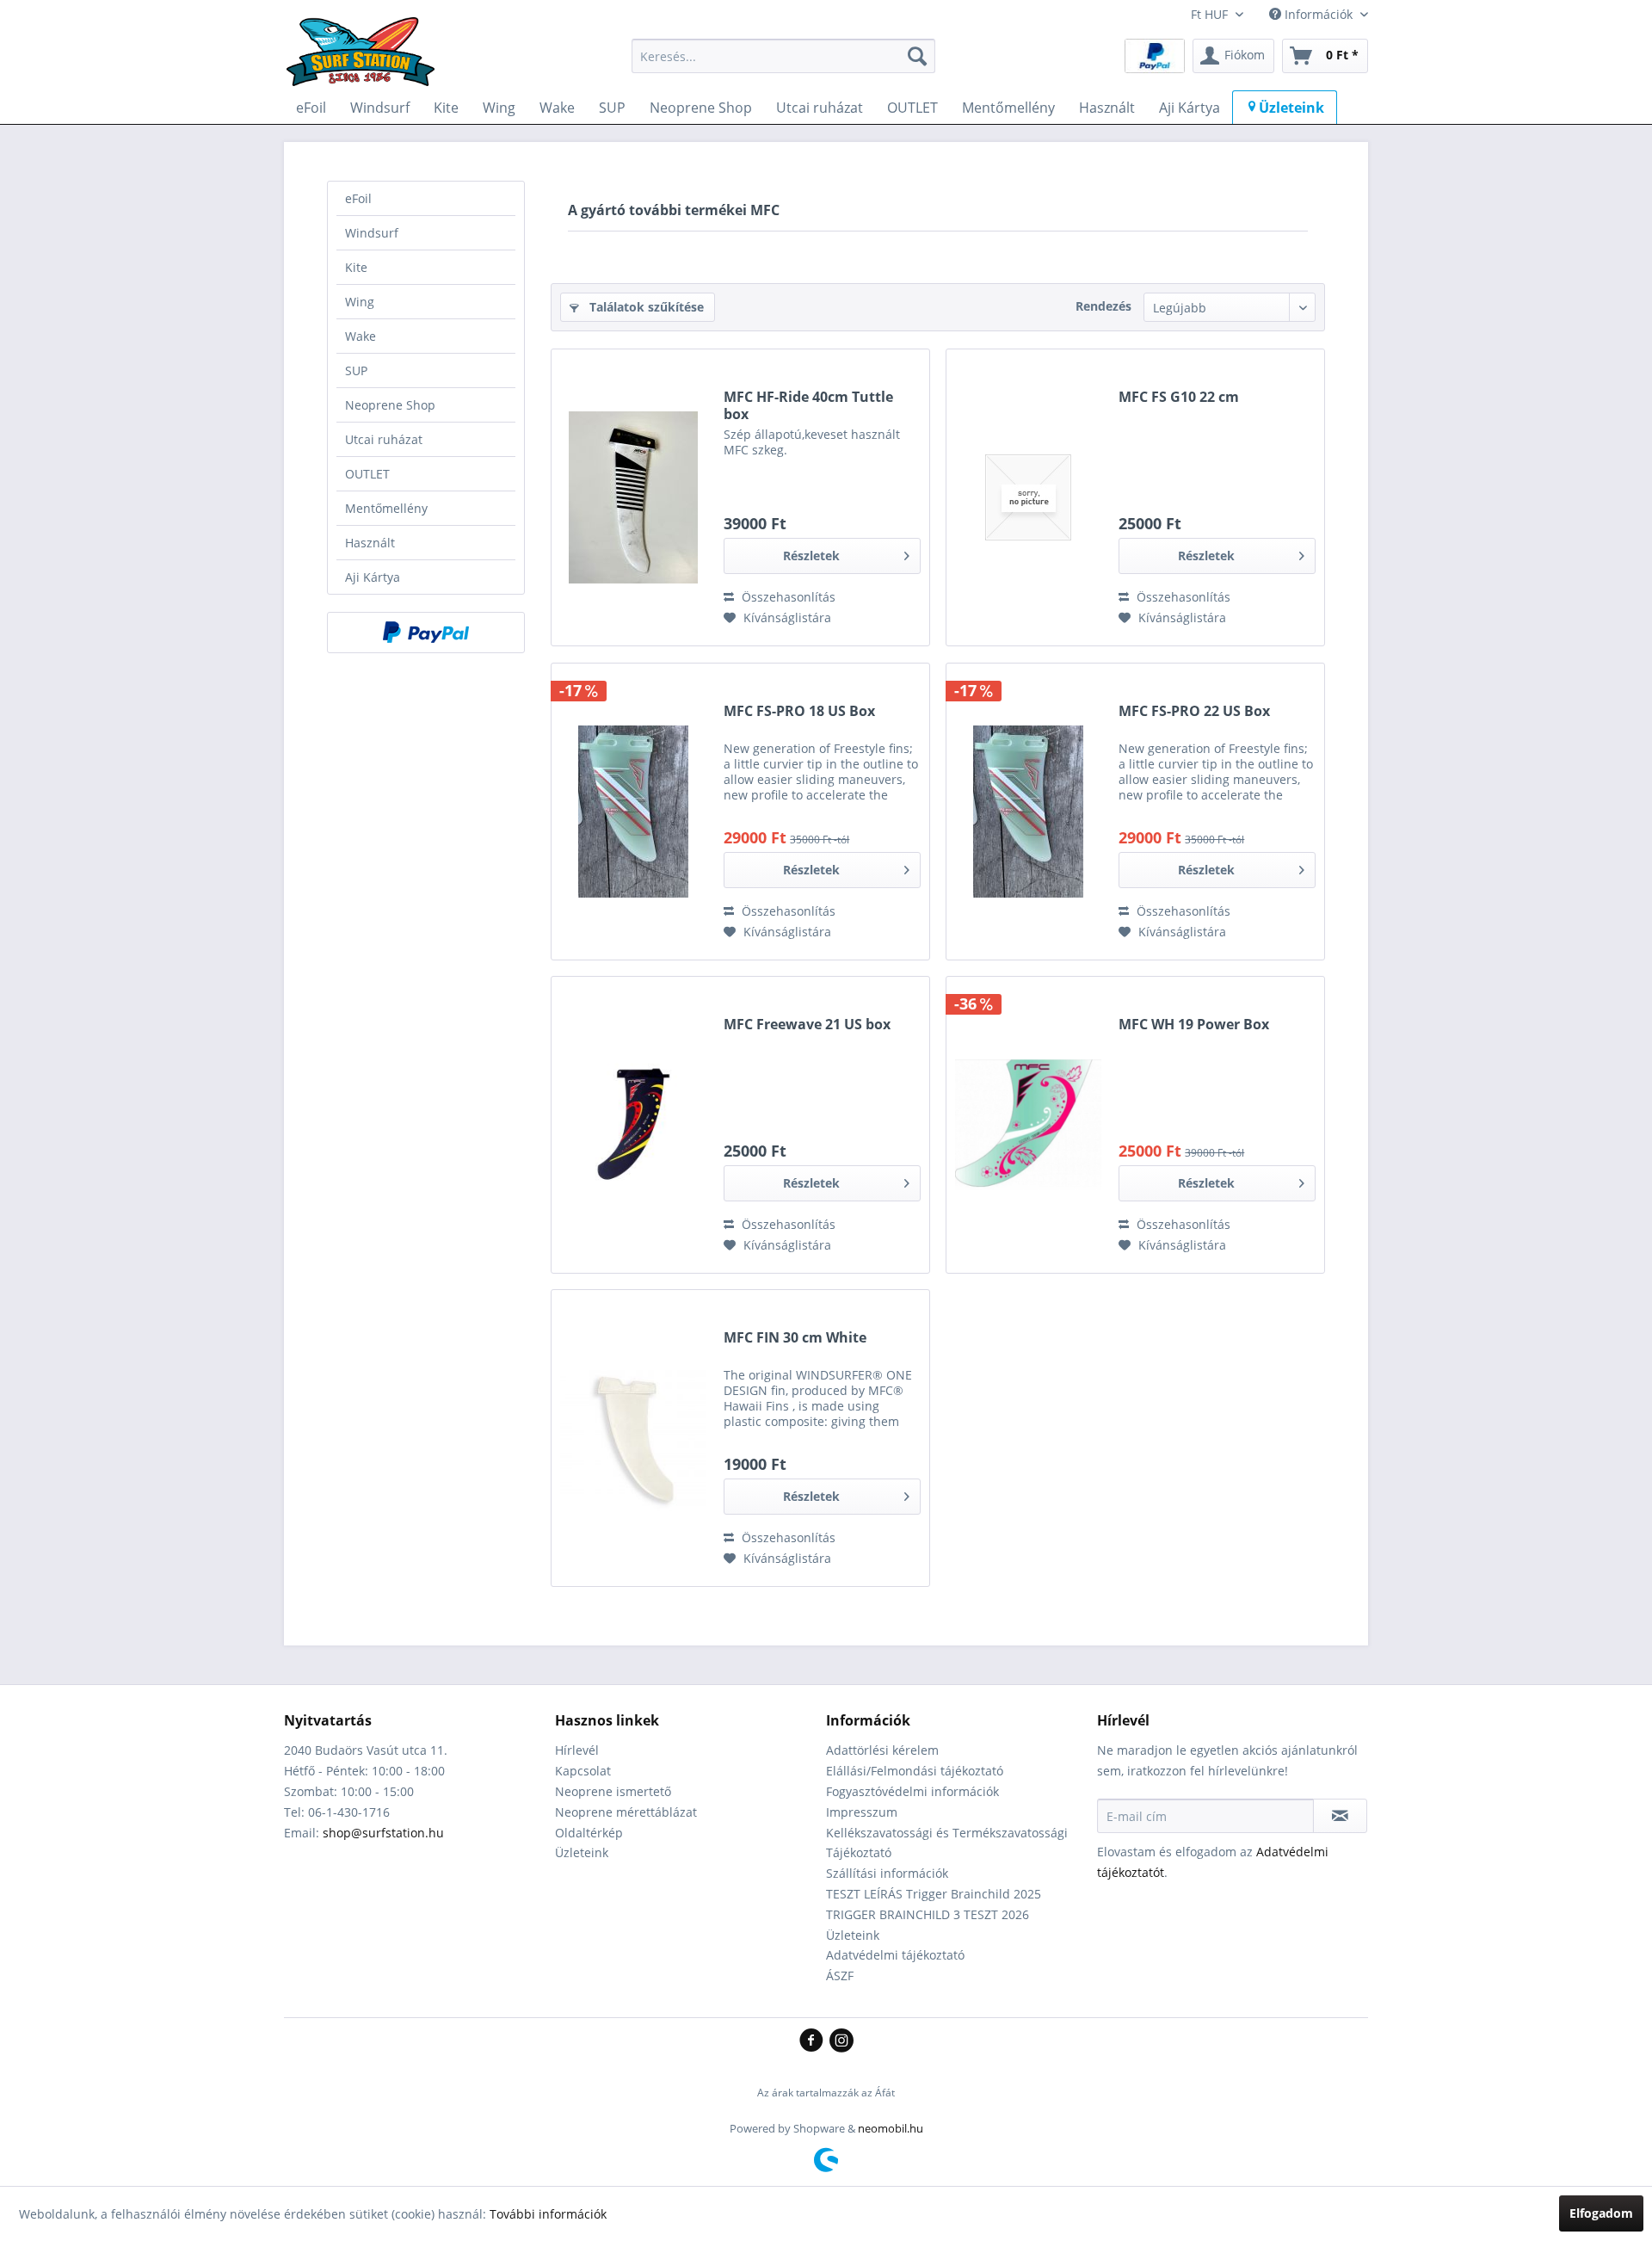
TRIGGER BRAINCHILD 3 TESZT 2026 (928, 1914)
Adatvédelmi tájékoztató (895, 1955)
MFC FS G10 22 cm (1179, 397)
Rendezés (1103, 306)
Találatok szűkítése (645, 307)
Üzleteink (582, 1852)
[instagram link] (841, 2041)
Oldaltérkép (589, 1833)
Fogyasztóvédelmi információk (912, 1791)
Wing (360, 302)
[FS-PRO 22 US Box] (1028, 812)
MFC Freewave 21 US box (807, 1025)
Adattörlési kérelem (882, 1750)
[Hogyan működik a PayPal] (1155, 55)
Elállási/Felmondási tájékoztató (915, 1771)
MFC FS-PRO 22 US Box (1194, 711)
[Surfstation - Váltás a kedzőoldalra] (367, 60)
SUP (356, 370)
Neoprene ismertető (613, 1791)
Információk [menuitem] (1319, 14)
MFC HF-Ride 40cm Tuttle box (808, 405)
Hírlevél (577, 1750)
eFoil (358, 198)
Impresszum (862, 1812)
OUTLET (367, 474)
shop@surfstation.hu (383, 1833)
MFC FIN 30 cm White (795, 1338)
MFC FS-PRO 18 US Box (799, 711)
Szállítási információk (887, 1873)
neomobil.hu (891, 2128)
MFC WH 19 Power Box (1194, 1025)
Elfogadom (1601, 2213)
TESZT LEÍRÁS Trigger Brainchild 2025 (934, 1894)
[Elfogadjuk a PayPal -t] (426, 633)
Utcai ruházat (384, 439)
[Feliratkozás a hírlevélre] (1340, 1816)
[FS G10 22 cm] (1028, 497)
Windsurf (372, 233)
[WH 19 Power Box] (1028, 1125)
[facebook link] (814, 2041)
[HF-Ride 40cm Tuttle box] (633, 497)
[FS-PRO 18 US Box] (633, 812)
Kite (356, 267)
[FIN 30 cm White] (633, 1438)
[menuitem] (783, 56)
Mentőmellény (386, 508)
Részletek (811, 556)
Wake (361, 336)
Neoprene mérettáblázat (626, 1812)
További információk (548, 2214)
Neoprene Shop (390, 405)
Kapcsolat (583, 1771)
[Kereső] (917, 56)
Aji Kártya (373, 577)
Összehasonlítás (787, 597)
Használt (370, 543)
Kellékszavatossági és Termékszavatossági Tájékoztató (947, 1843)
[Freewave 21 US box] (633, 1125)
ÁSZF (840, 1976)
